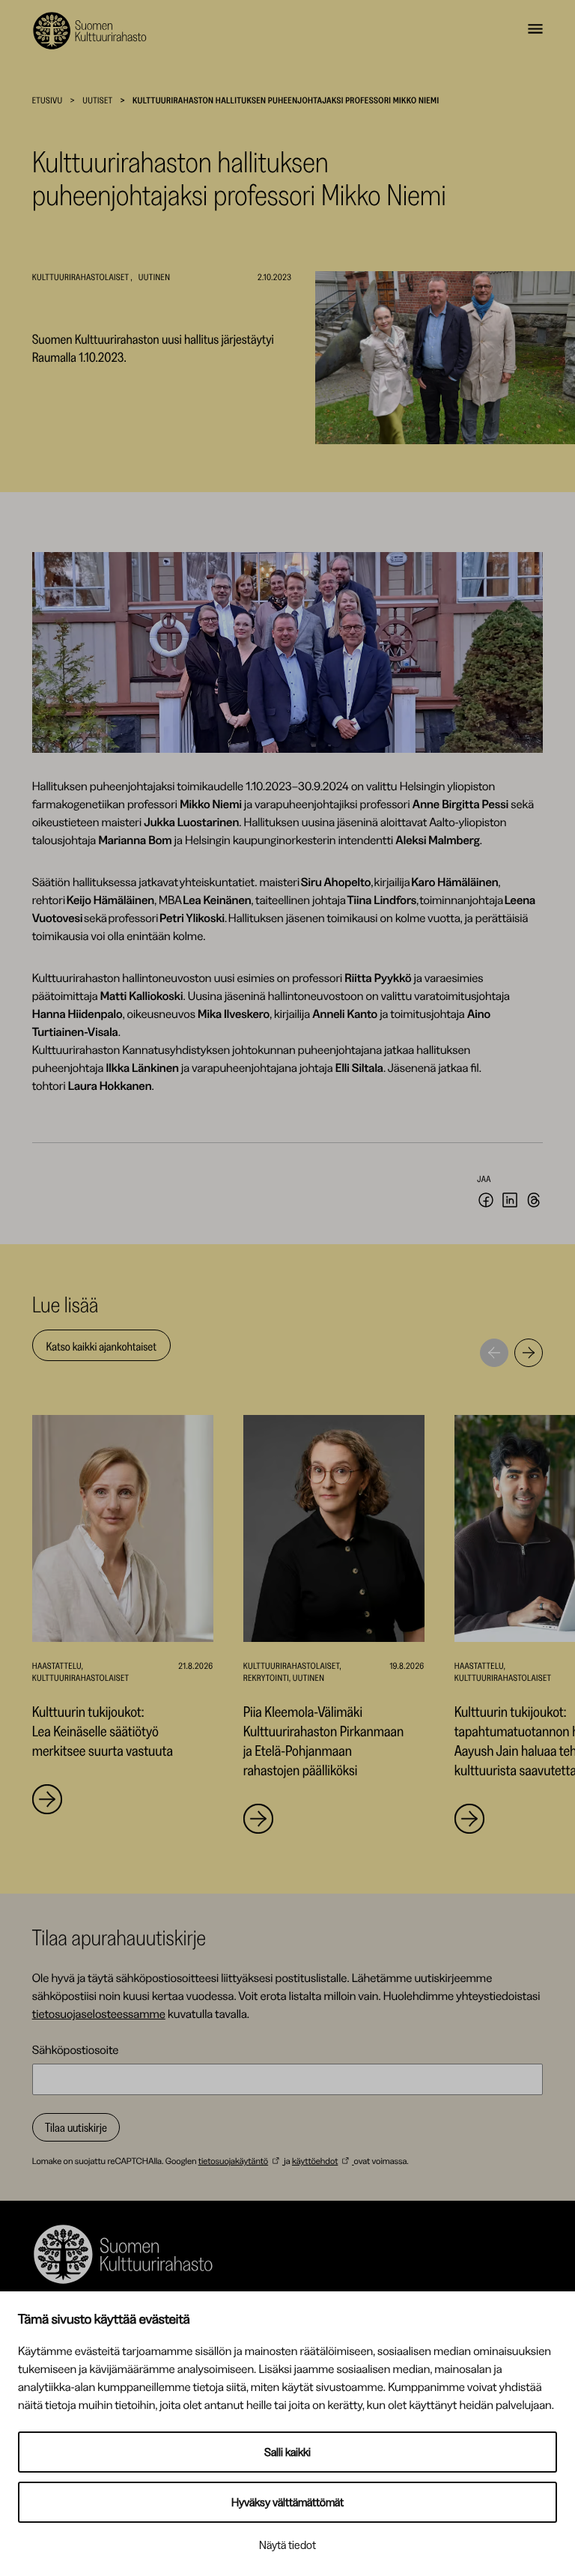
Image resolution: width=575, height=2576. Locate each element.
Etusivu (48, 100)
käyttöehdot (315, 2161)
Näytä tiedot (287, 2545)
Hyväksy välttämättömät (287, 2502)
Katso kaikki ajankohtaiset (101, 1346)
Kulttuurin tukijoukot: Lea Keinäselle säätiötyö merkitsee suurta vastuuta (103, 1731)
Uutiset (97, 100)
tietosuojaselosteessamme (99, 2013)
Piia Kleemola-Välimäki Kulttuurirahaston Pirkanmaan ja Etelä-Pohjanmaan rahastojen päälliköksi (323, 1741)
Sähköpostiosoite (76, 2049)
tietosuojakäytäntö (233, 2161)
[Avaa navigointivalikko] (535, 31)
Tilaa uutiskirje (76, 2127)
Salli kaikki (287, 2452)
